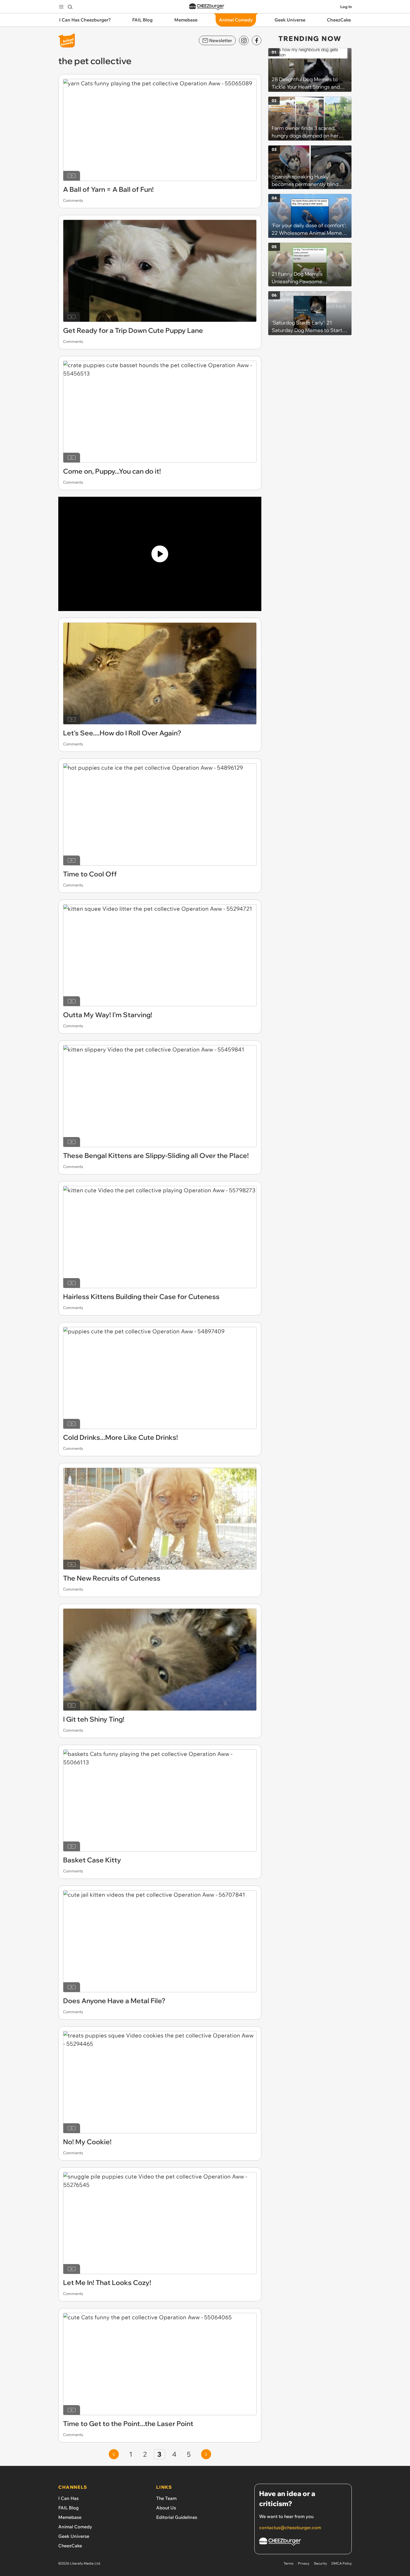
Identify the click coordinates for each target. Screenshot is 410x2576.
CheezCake (70, 2546)
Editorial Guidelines (177, 2517)
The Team (166, 2498)
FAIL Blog (68, 2508)
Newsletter (221, 40)
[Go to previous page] (114, 2454)
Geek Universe (74, 2536)
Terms (289, 2563)
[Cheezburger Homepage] (207, 7)
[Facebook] (257, 40)
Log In (346, 7)
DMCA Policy (342, 2563)
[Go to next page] (206, 2454)
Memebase (70, 2517)
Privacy (304, 2563)
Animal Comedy (75, 2527)
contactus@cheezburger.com (290, 2527)
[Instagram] (244, 40)
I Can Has (68, 2498)
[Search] (70, 7)
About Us (166, 2508)
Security (320, 2563)
